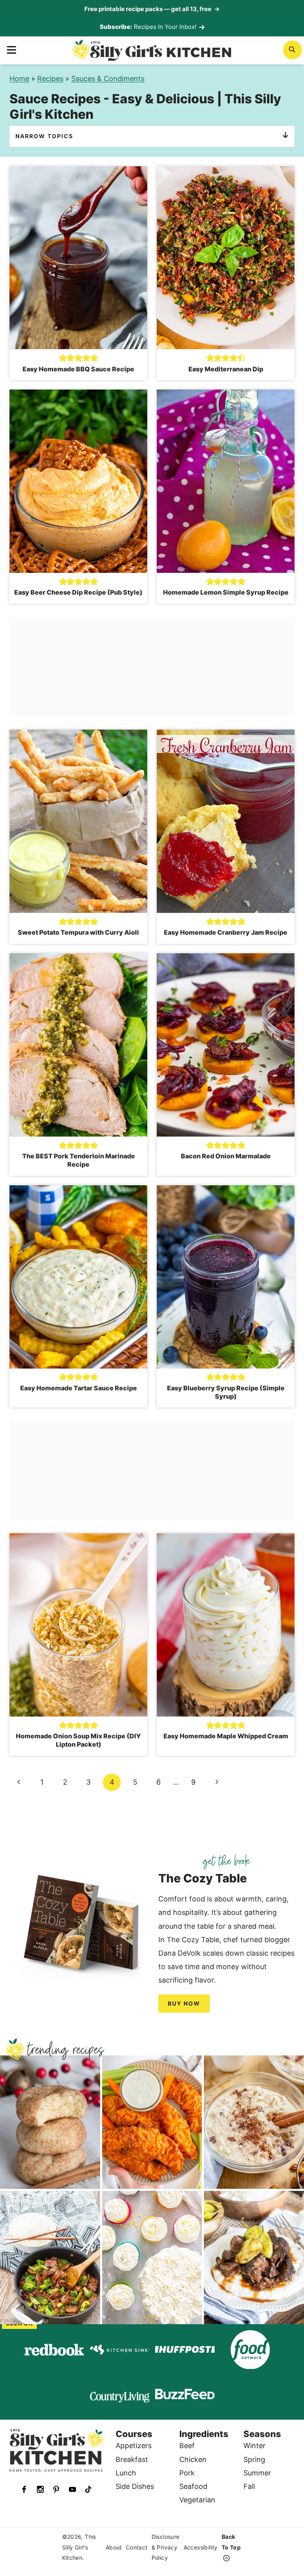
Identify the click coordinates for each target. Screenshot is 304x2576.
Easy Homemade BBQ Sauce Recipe (78, 369)
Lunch (126, 2473)
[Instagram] (40, 2489)
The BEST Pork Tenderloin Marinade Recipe (79, 1160)
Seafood (193, 2486)
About (114, 2547)
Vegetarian (197, 2500)
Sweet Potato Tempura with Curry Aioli (78, 932)
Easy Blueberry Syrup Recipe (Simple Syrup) (226, 1392)
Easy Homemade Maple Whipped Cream (226, 1736)
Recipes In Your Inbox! (165, 27)
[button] (63, 358)
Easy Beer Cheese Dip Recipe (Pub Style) (78, 592)
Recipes (50, 79)
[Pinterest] (56, 2489)
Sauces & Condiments (108, 79)
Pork (187, 2473)
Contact (137, 2547)
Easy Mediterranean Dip (226, 369)
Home (19, 79)
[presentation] (78, 258)
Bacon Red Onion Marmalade (226, 1156)
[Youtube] (72, 2489)
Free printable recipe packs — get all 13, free (152, 9)
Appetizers (134, 2446)
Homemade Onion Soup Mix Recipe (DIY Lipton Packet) (78, 1740)
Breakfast (132, 2459)
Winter (255, 2446)
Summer (257, 2473)
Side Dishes (135, 2486)
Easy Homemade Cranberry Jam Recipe (226, 932)
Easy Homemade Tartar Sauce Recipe (79, 1388)
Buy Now (184, 2003)
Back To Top (231, 2542)
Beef (187, 2446)
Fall (249, 2486)
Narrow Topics (44, 136)
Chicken (193, 2459)
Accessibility (201, 2547)
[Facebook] (24, 2489)
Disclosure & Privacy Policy (166, 2547)
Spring (254, 2459)
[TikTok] (88, 2489)
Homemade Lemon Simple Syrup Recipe (226, 592)
